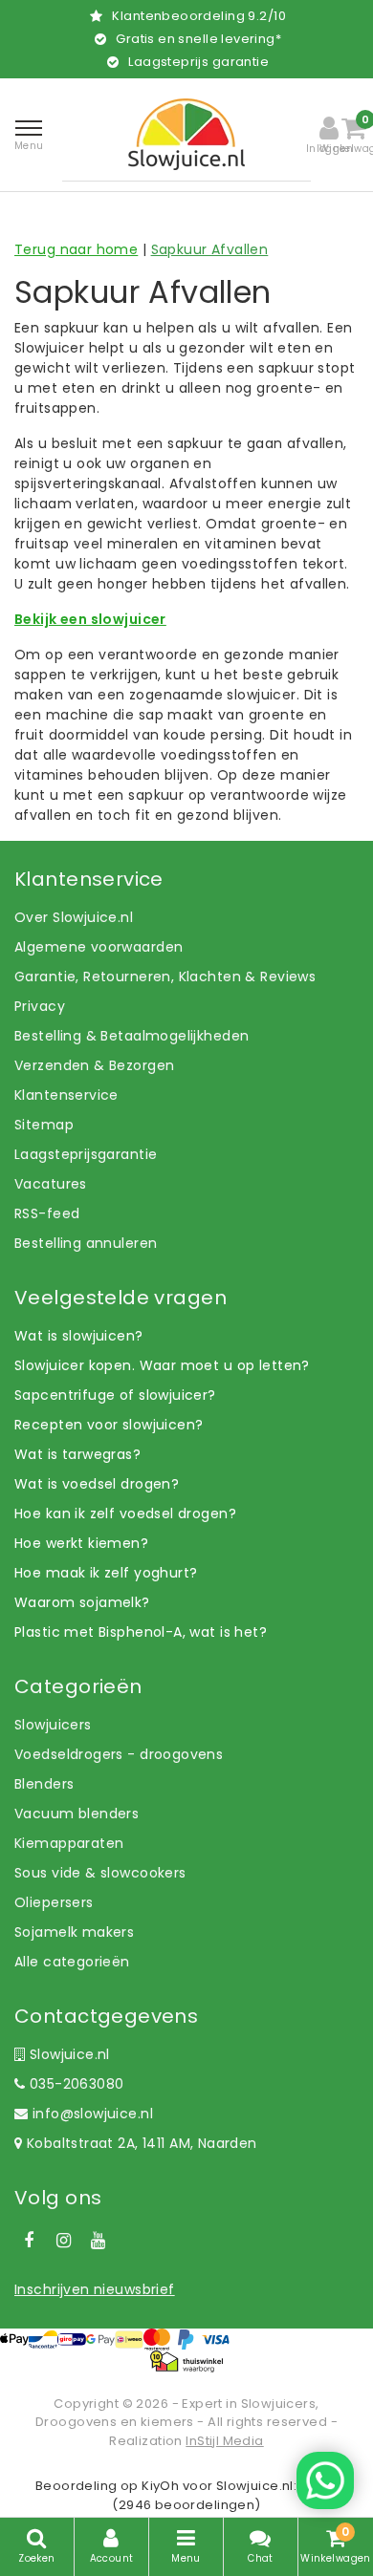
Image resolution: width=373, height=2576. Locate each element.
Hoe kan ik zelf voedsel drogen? (125, 1513)
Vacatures (51, 1184)
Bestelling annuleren (86, 1243)
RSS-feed (47, 1213)
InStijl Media (224, 2441)
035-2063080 (74, 2084)
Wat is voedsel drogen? (97, 1484)
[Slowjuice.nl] (186, 134)
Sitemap (44, 1125)
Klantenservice (66, 1095)
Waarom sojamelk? (82, 1602)
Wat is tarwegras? (77, 1454)
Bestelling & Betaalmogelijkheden (132, 1036)
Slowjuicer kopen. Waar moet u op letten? (162, 1365)
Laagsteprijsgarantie (86, 1154)
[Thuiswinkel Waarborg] (186, 2361)
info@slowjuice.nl (93, 2114)
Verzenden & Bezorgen (94, 1065)
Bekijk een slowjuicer (90, 619)
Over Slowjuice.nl (74, 917)
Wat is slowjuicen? (79, 1336)
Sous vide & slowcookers (100, 1873)
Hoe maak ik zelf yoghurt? (106, 1573)
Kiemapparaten (69, 1843)
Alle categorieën (72, 1962)
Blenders (44, 1784)
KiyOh (160, 2486)
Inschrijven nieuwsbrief (95, 2289)
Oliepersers (54, 1902)
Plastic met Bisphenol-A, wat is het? (141, 1632)
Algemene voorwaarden (99, 947)
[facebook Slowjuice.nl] (29, 2241)
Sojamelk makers (74, 1932)
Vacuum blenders (77, 1814)
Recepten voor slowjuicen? (109, 1425)
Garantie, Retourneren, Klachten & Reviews (165, 977)
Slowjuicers (53, 1725)
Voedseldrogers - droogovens (119, 1754)
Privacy (40, 1006)
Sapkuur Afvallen (210, 249)
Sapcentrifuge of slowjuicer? (115, 1395)
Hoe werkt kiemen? (81, 1543)
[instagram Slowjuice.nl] (63, 2241)
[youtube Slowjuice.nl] (99, 2241)
